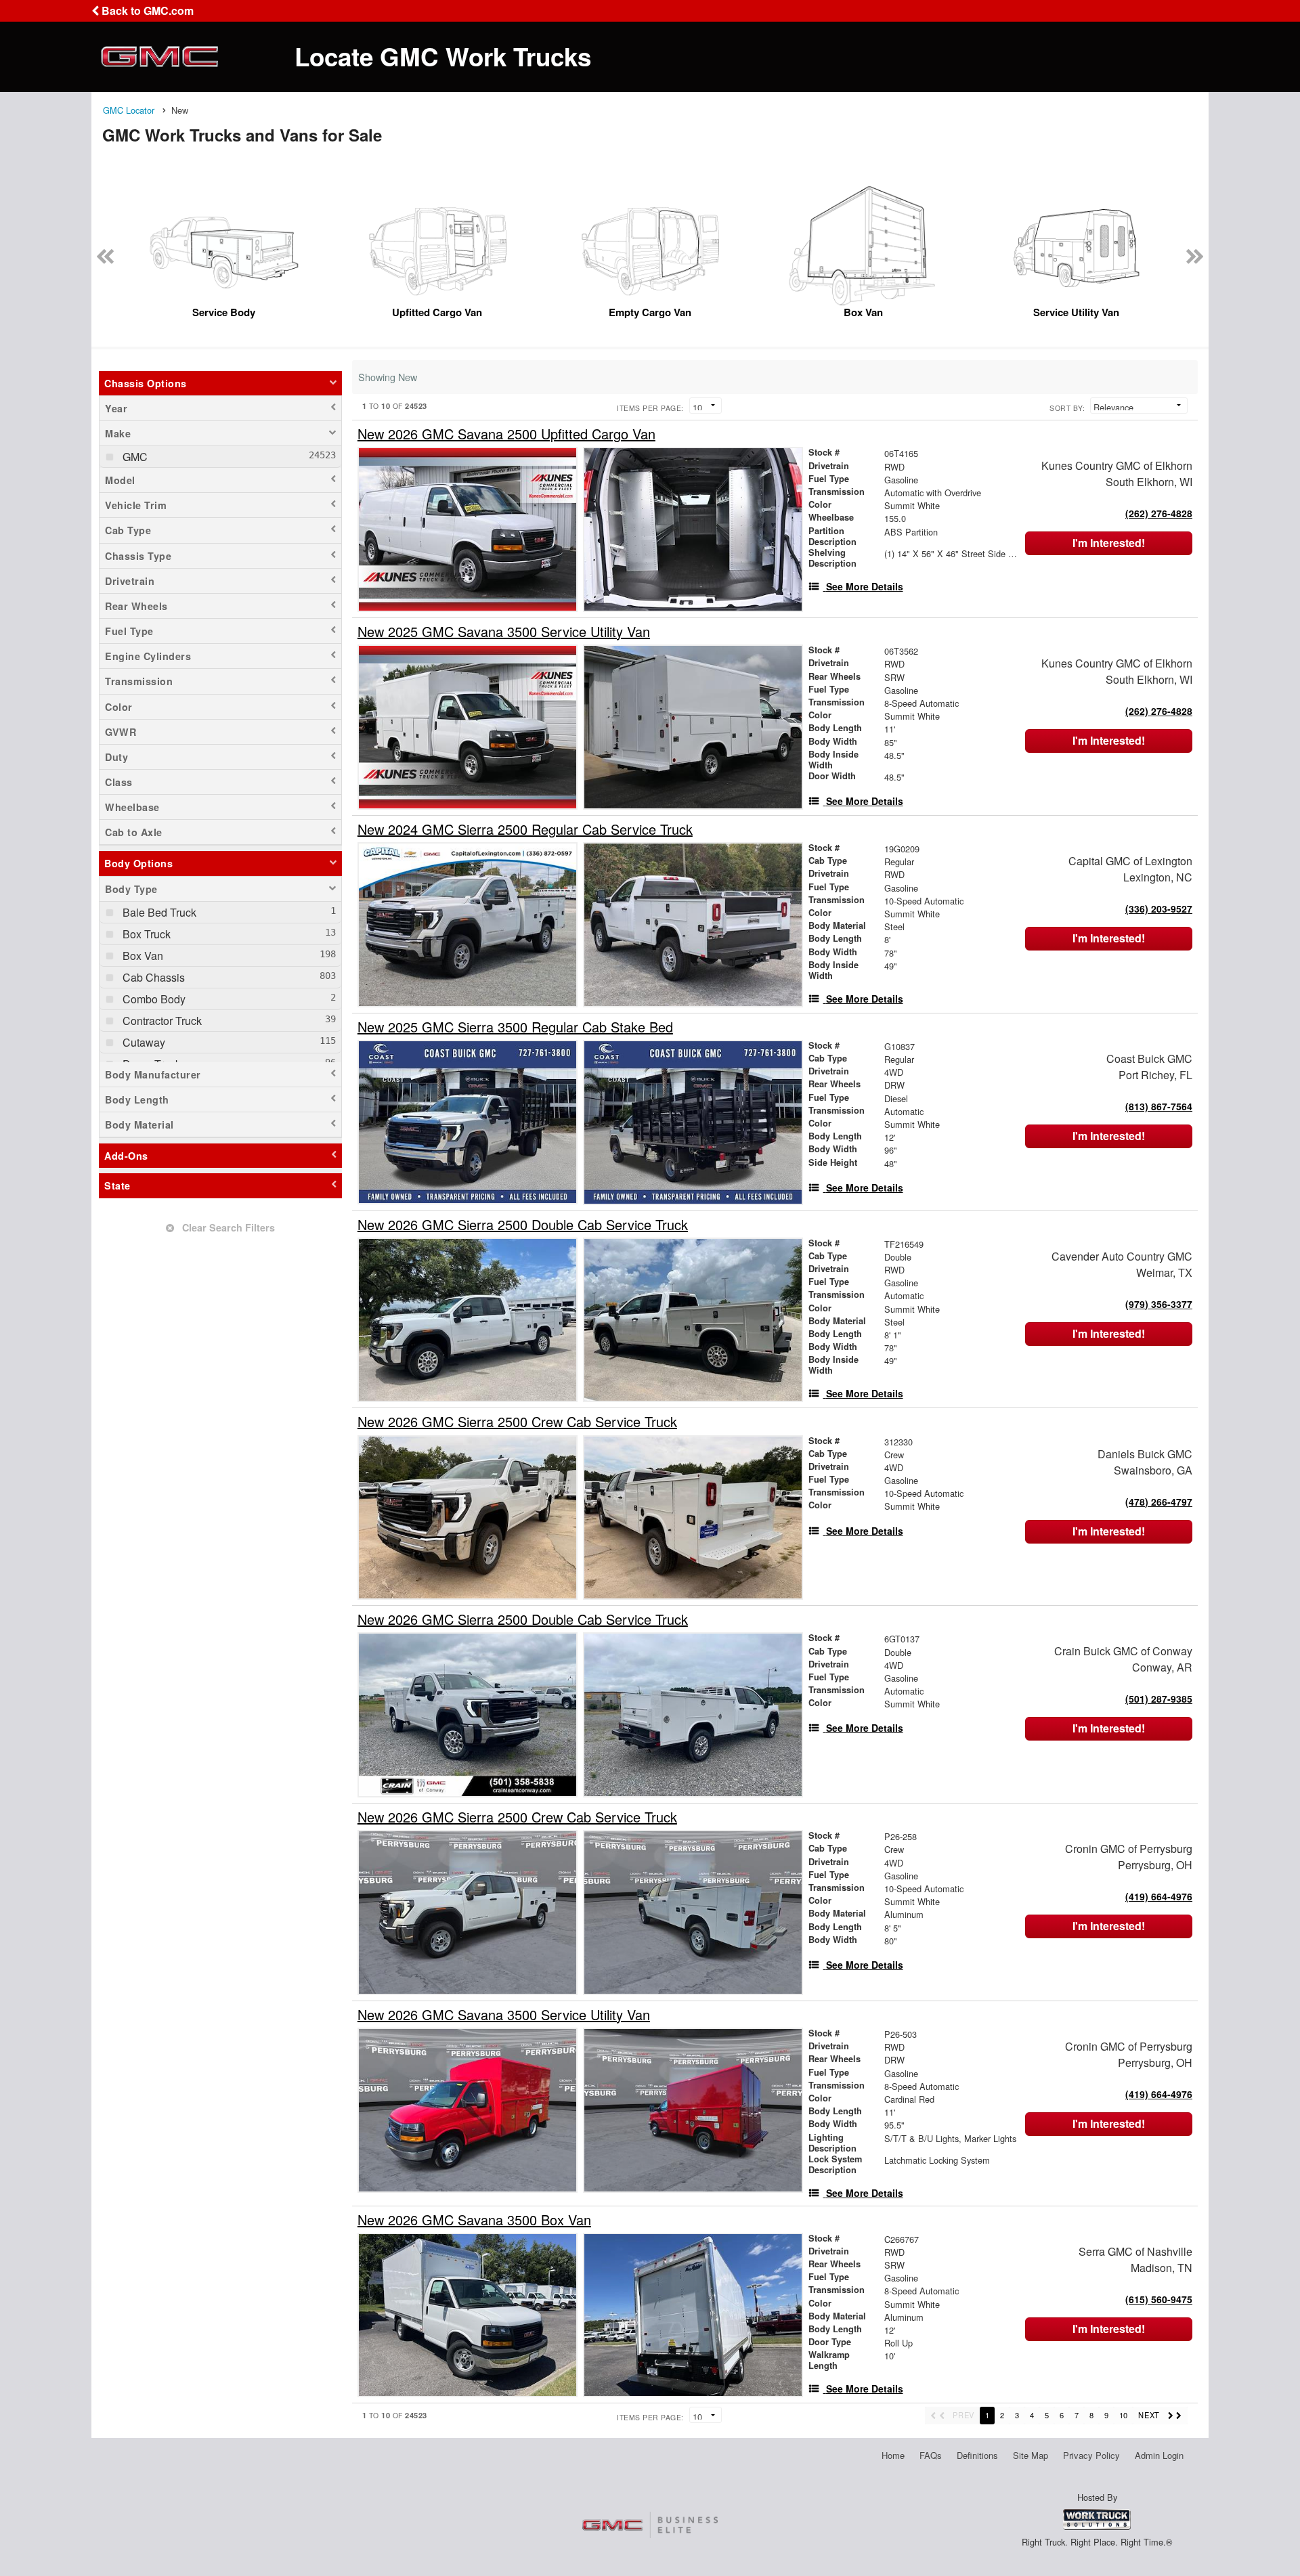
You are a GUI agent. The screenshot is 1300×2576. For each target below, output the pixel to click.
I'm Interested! (1109, 543)
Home (893, 2455)
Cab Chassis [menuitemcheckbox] (152, 977)
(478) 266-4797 (1159, 1502)
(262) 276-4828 (1159, 513)
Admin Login (1159, 2455)
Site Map (1031, 2455)
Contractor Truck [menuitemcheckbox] (161, 1021)
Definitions (977, 2455)
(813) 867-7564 (1159, 1106)
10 (1123, 2415)
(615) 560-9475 (1159, 2299)
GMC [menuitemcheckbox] (134, 457)
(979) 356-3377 (1159, 1304)
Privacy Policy (1091, 2455)
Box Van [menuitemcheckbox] (142, 956)
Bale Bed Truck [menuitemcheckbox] (158, 912)
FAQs (931, 2455)
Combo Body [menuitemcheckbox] (153, 999)
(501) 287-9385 (1159, 1699)
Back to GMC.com (146, 10)
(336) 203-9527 (1159, 909)
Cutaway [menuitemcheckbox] (143, 1042)
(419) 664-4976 (1159, 1896)
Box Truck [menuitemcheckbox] (145, 934)
